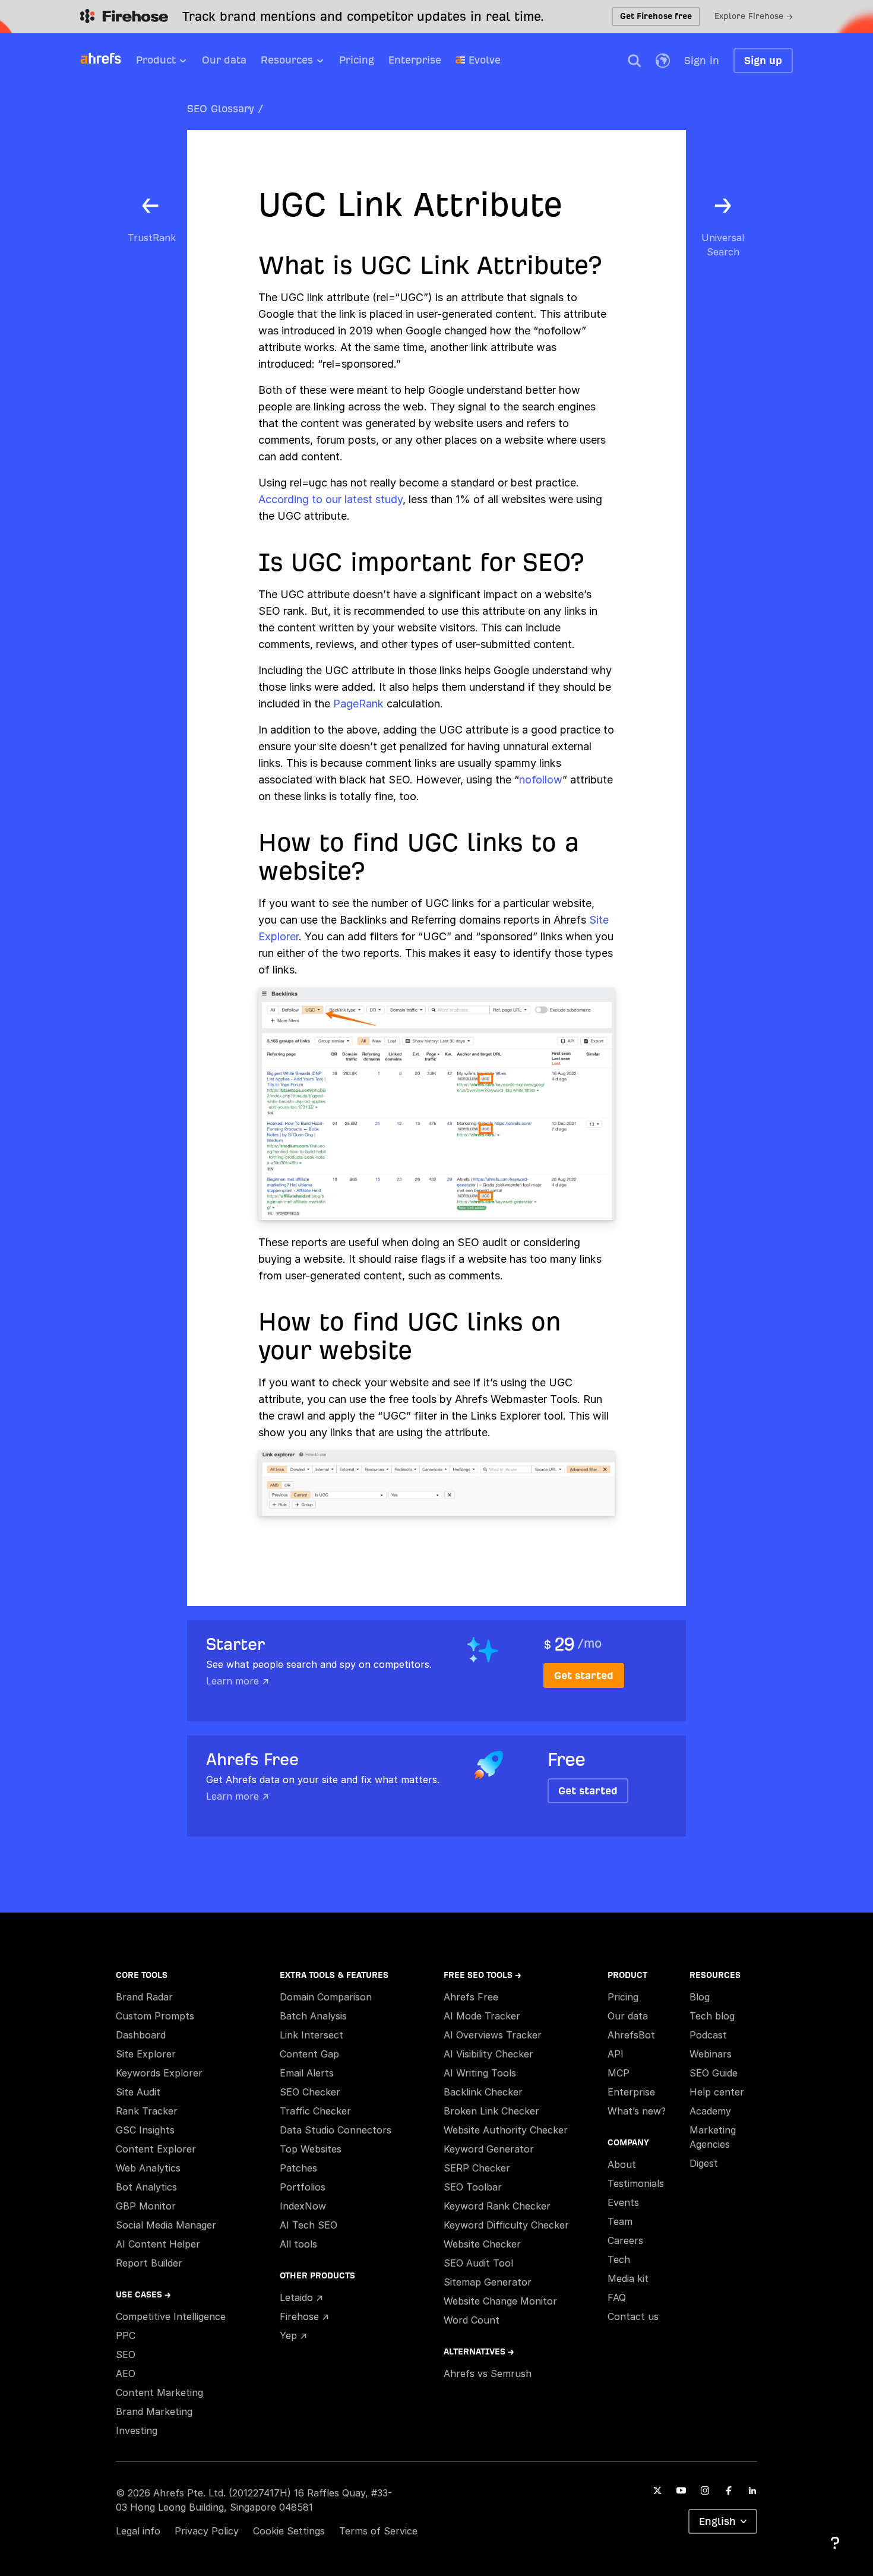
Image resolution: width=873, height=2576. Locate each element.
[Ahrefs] (108, 59)
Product (156, 60)
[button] (634, 61)
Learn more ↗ (238, 1681)
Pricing (357, 60)
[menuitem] (169, 64)
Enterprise (415, 60)
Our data (224, 60)
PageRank (358, 704)
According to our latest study (330, 499)
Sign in (702, 60)
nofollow (541, 780)
